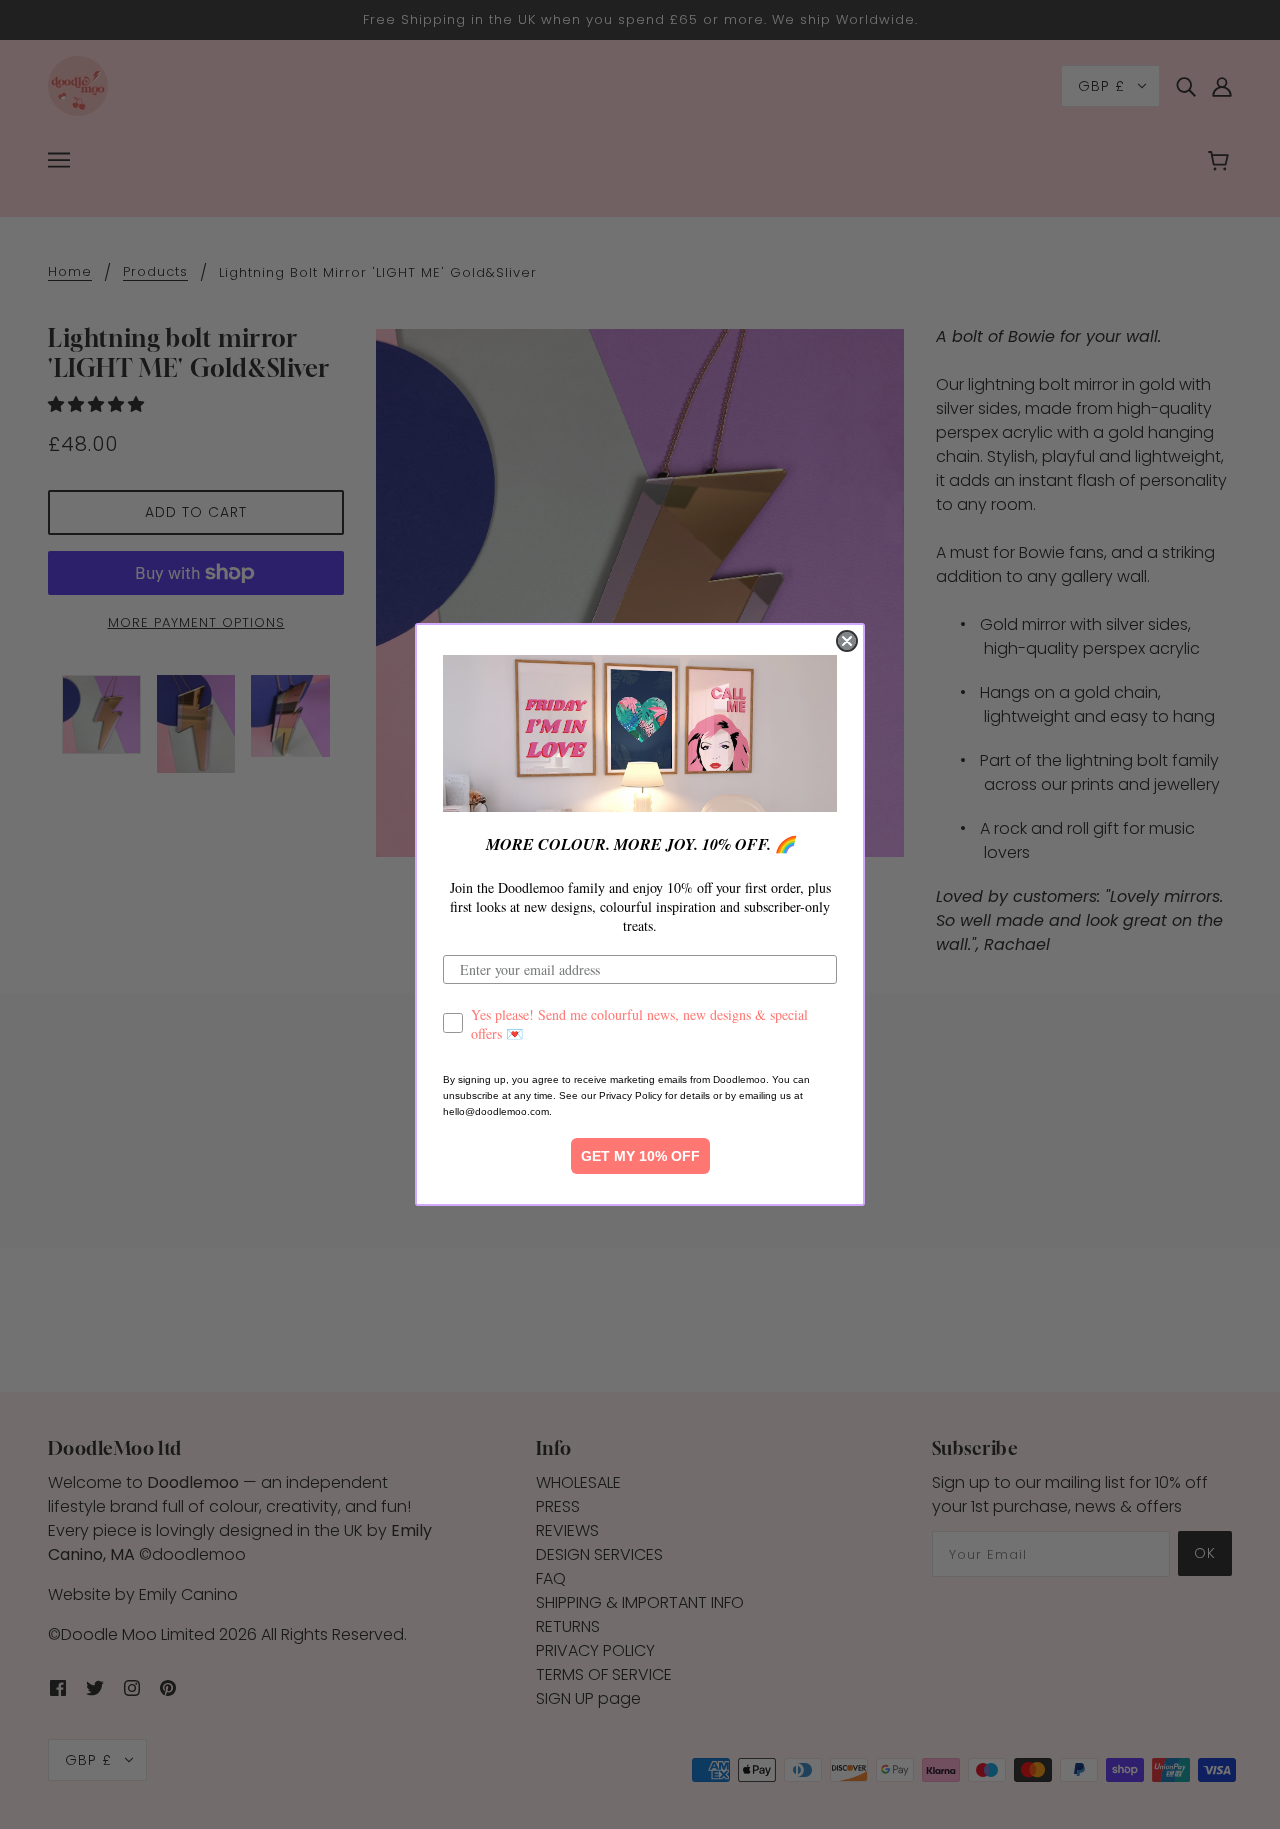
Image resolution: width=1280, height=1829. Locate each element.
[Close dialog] (847, 641)
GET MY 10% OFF (640, 1156)
